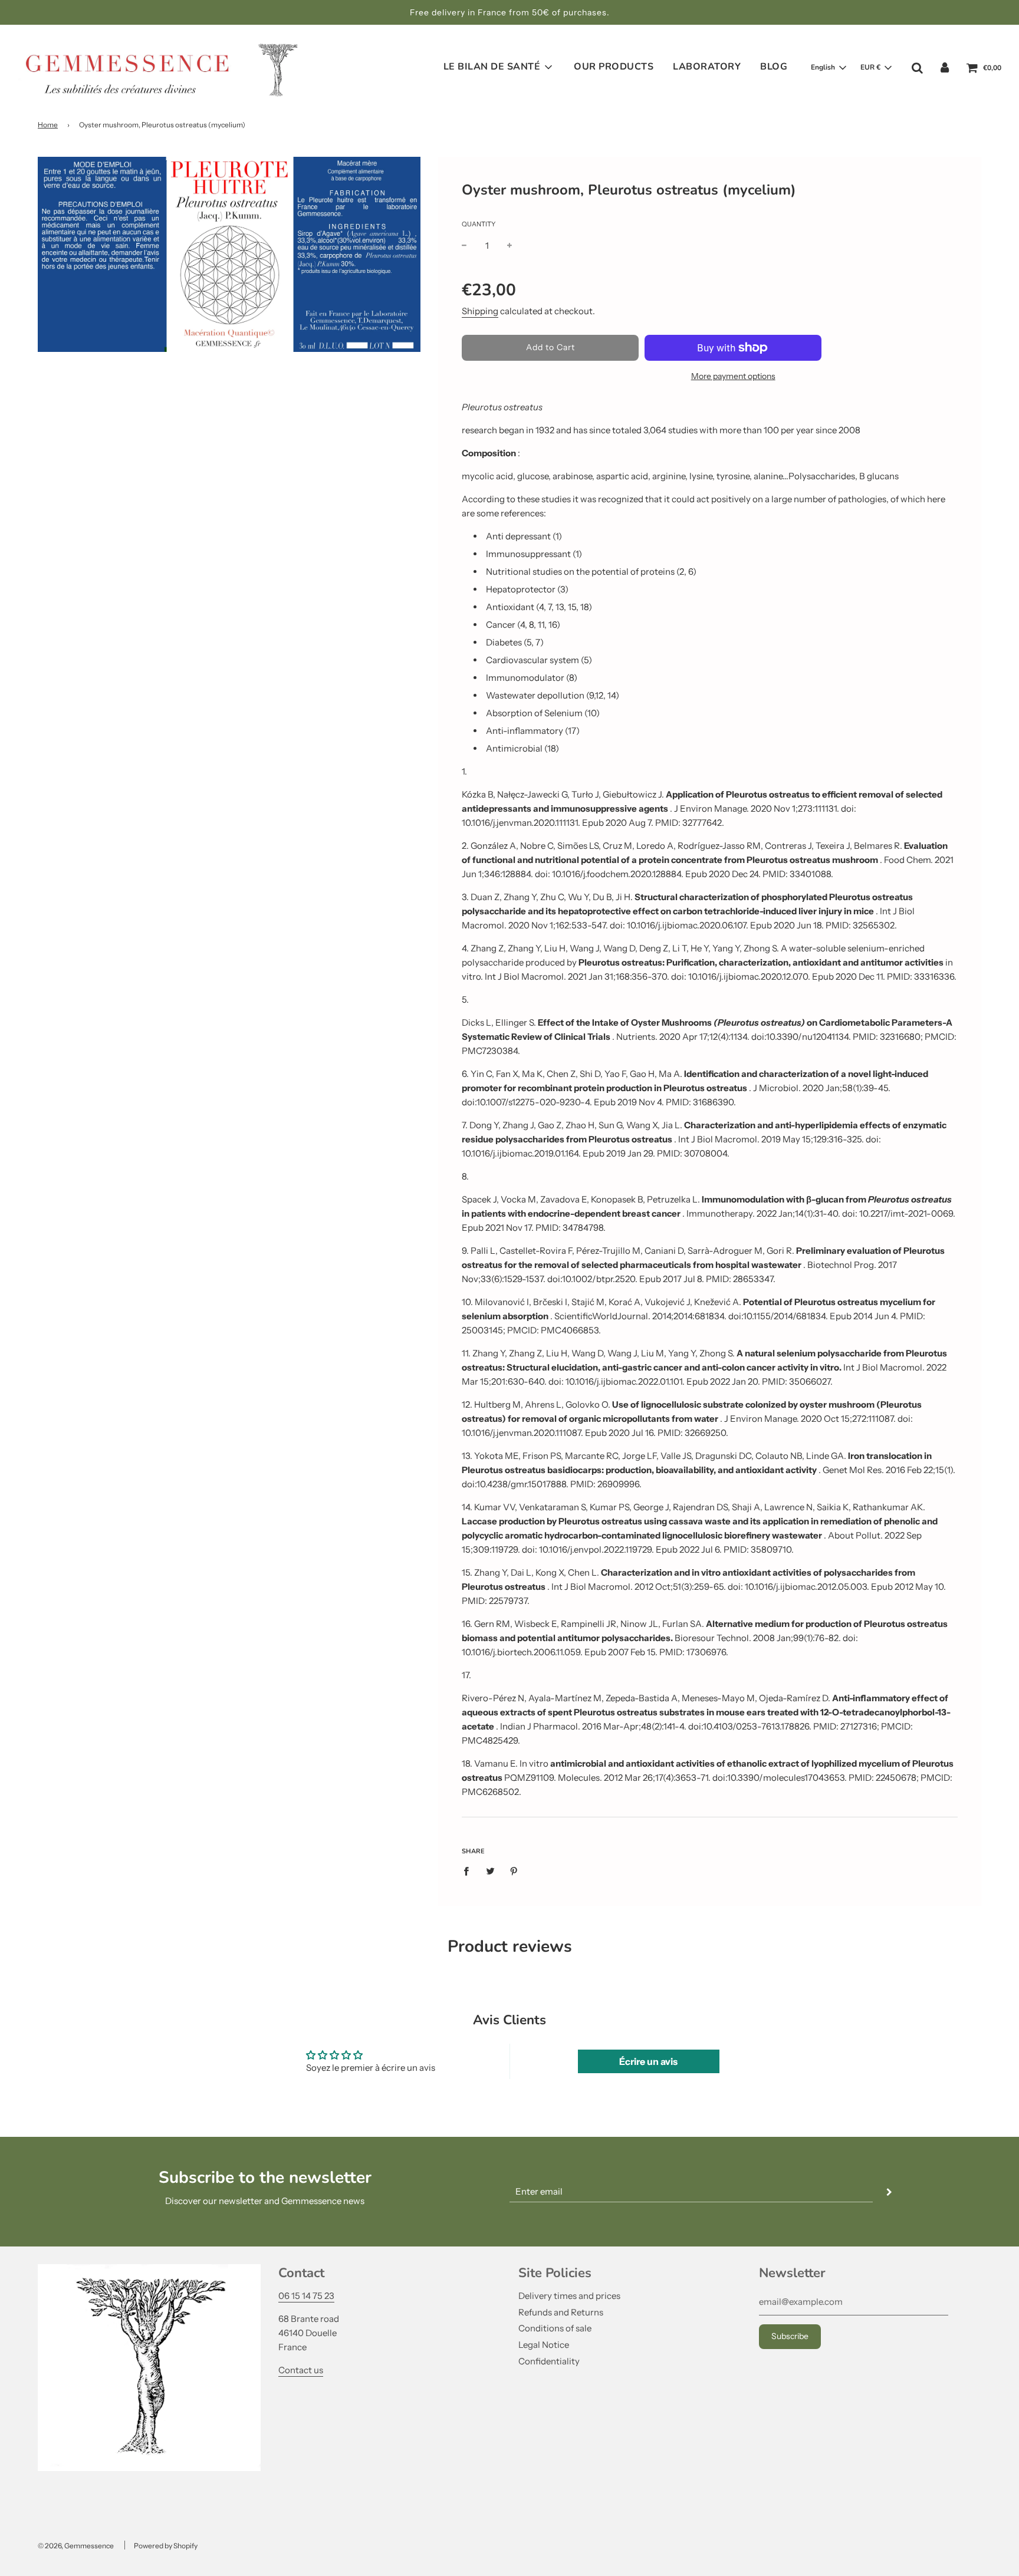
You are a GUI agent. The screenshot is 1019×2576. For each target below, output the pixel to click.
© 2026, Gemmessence (76, 2546)
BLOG (774, 67)
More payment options (733, 376)
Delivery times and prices (569, 2296)
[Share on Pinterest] (514, 1871)
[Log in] (945, 67)
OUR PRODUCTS (614, 67)
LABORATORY (707, 67)
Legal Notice (544, 2345)
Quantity (479, 224)
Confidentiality (549, 2361)
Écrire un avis (648, 2061)
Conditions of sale (555, 2328)
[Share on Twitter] (490, 1871)
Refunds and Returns (561, 2312)
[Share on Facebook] (469, 1871)
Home (48, 125)
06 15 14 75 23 (306, 2296)
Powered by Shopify (166, 2546)
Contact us (301, 2370)
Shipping (480, 311)
